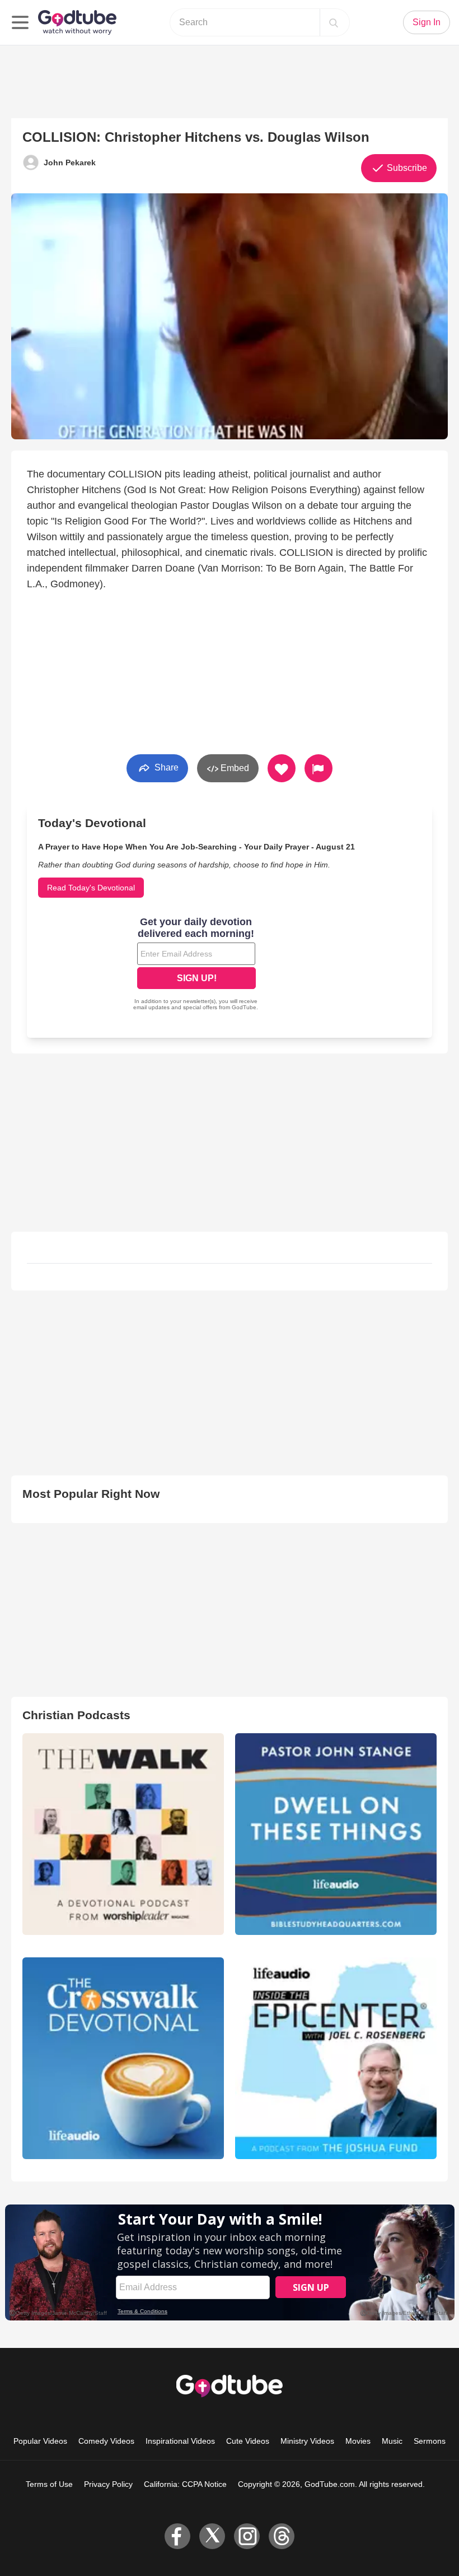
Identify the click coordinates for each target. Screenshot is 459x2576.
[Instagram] (247, 2536)
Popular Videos (40, 2441)
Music (392, 2441)
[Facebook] (177, 2536)
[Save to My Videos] (282, 768)
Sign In (427, 22)
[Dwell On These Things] (336, 1834)
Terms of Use (49, 2484)
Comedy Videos (106, 2441)
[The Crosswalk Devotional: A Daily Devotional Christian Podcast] (123, 2058)
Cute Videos (248, 2441)
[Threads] (282, 2536)
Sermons (430, 2441)
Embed (234, 768)
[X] (212, 2536)
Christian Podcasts (76, 1715)
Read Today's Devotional (91, 888)
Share (165, 767)
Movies (358, 2441)
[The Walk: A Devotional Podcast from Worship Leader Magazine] (123, 1834)
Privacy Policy (108, 2484)
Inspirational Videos (180, 2441)
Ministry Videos (307, 2441)
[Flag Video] (319, 768)
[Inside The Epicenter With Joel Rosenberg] (336, 2058)
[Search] (334, 22)
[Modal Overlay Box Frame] (196, 965)
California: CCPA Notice (185, 2484)
